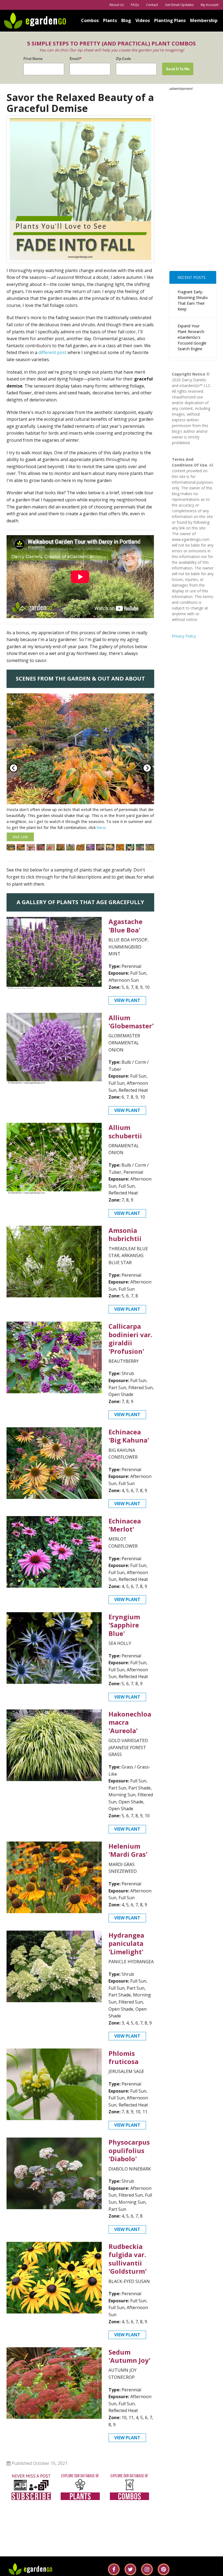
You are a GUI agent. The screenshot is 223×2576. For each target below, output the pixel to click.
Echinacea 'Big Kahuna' (129, 1448)
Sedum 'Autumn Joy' (129, 2368)
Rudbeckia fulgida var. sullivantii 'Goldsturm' (128, 2271)
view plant (127, 1012)
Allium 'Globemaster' (131, 1034)
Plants (110, 20)
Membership (204, 20)
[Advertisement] (193, 173)
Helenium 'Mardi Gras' (128, 1862)
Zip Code (123, 59)
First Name (33, 59)
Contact (152, 5)
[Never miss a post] (31, 2498)
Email (76, 59)
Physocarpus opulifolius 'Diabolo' (129, 2162)
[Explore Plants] (80, 2498)
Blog (126, 20)
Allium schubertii (125, 1143)
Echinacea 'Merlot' (125, 1537)
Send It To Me (178, 69)
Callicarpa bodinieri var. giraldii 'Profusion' (130, 1351)
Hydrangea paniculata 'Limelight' (126, 1955)
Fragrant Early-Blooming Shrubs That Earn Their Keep (193, 300)
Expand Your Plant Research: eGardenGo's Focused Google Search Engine (192, 337)
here (101, 827)
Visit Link (20, 837)
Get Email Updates (179, 5)
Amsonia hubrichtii (125, 1246)
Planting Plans (170, 20)
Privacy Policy (184, 636)
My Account (210, 5)
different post (52, 352)
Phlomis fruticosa (123, 2069)
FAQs (135, 5)
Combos (90, 20)
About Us (117, 5)
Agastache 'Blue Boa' (126, 938)
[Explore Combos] (129, 2498)
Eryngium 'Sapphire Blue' (124, 1637)
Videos (143, 20)
